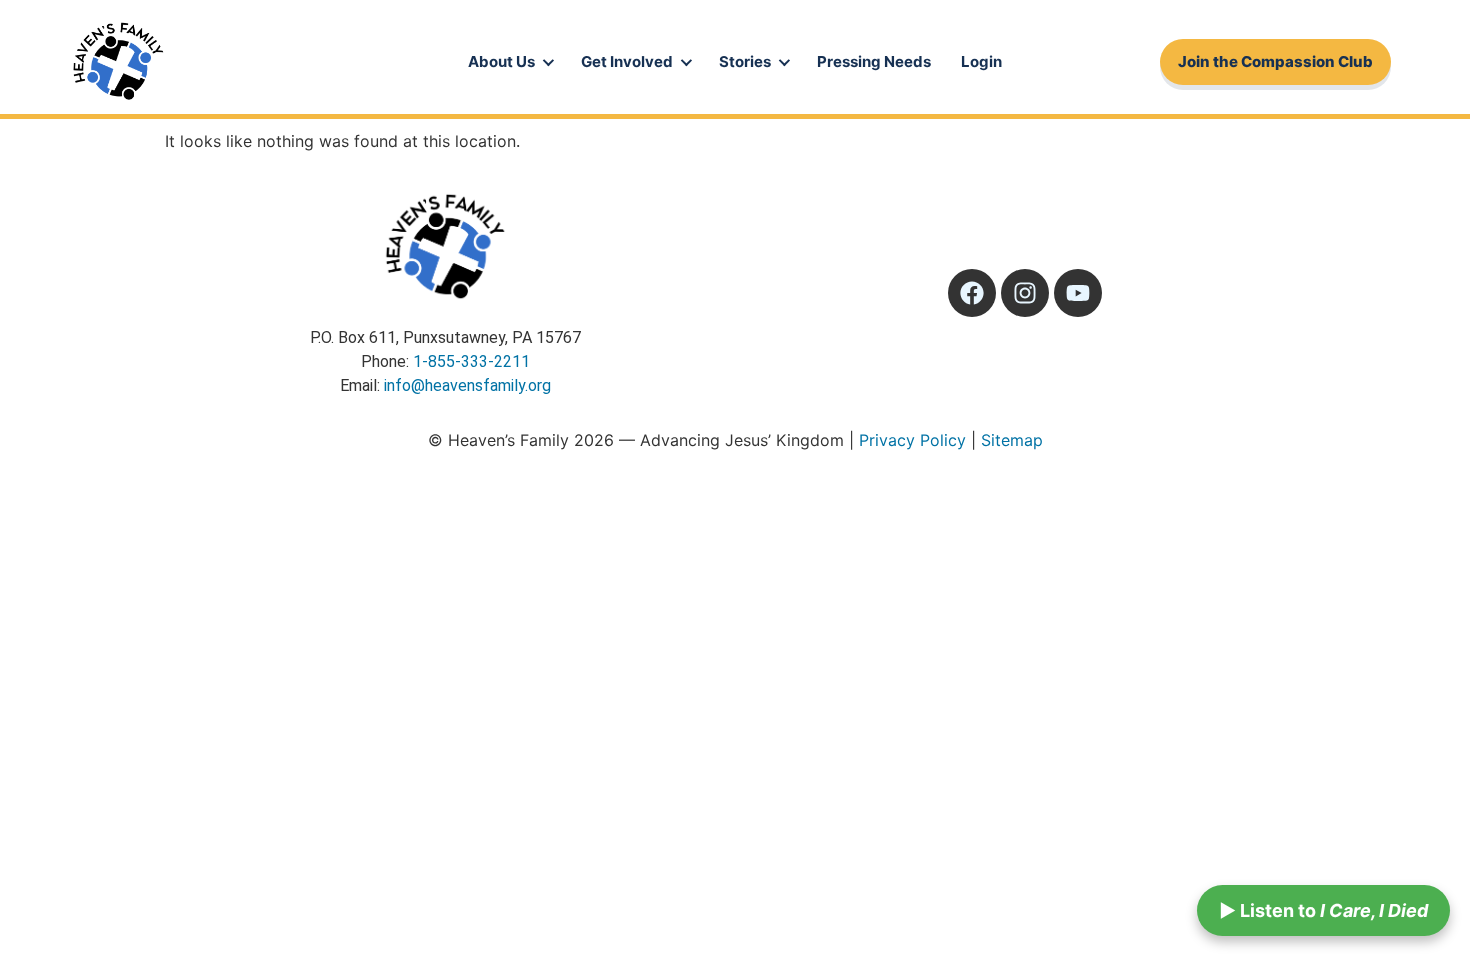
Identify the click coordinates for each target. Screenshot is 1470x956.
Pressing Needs (874, 61)
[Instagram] (1025, 293)
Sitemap (1012, 440)
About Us (501, 61)
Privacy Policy (912, 440)
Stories (745, 61)
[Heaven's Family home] (118, 62)
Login (981, 61)
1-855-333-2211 (471, 361)
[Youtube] (1078, 293)
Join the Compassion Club (1275, 61)
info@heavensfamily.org (467, 385)
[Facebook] (972, 293)
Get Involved (627, 61)
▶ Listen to (1323, 910)
